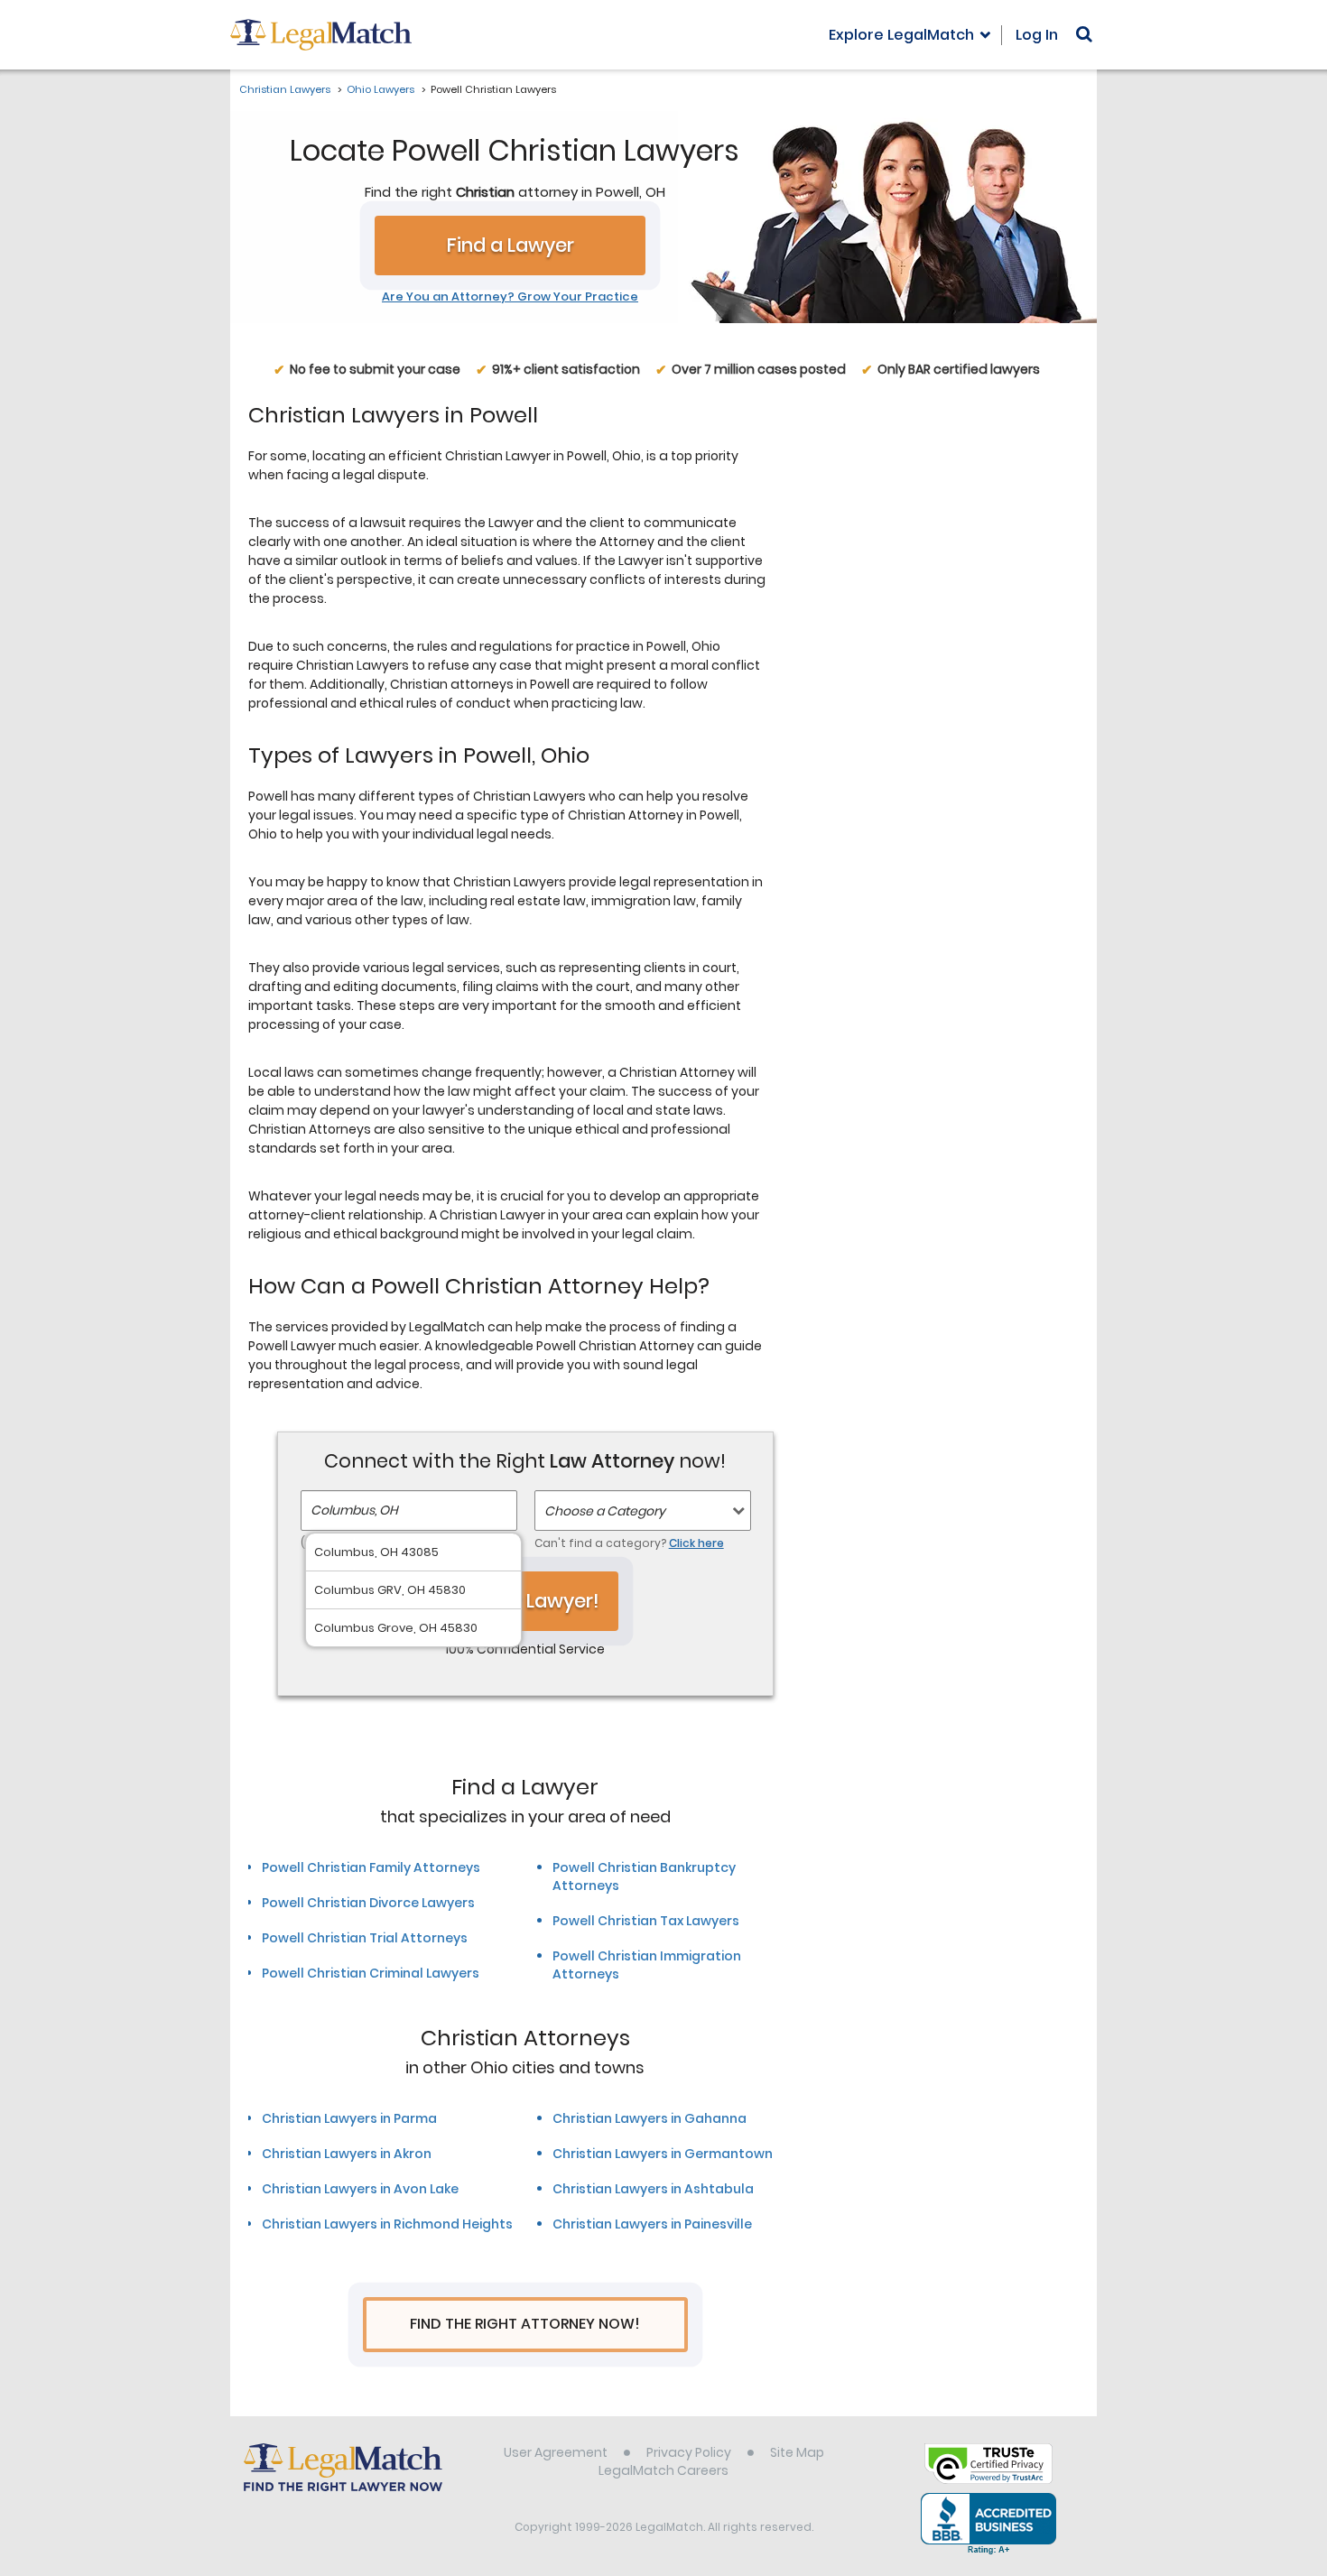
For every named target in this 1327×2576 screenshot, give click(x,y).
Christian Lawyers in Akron (347, 2154)
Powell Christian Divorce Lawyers (368, 1903)
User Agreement (556, 2452)
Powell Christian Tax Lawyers (646, 1921)
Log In (1037, 35)
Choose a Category (605, 1511)
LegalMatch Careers (663, 2470)
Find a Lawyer (510, 245)
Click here (696, 1543)
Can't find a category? (629, 1543)
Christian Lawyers (285, 89)
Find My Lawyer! (525, 1601)
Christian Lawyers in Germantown (663, 2154)
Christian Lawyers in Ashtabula (653, 2189)
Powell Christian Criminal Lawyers (371, 1973)
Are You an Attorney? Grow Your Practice (510, 297)
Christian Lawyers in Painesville (652, 2224)
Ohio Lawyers (380, 89)
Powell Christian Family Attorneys (371, 1867)
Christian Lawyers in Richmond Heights (387, 2224)
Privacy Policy (689, 2452)
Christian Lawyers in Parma (349, 2118)
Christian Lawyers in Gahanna (650, 2118)
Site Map (797, 2452)
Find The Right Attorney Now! (525, 2324)
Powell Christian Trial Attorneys (365, 1938)
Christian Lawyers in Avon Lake (360, 2189)
